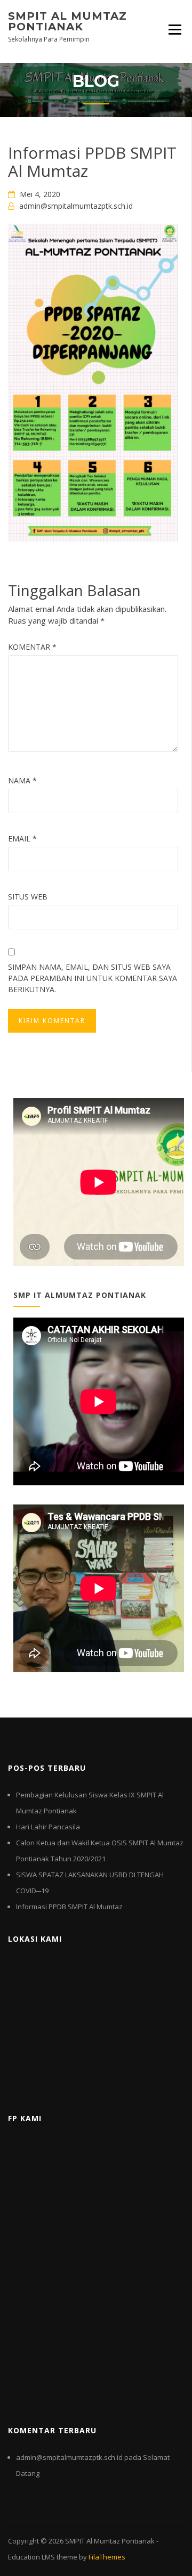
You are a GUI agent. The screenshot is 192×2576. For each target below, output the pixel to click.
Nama (22, 780)
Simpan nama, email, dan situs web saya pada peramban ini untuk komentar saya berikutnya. (93, 978)
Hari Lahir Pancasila (48, 1827)
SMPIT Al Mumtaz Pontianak (67, 21)
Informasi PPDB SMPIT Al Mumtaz (69, 1907)
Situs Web (28, 897)
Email (22, 839)
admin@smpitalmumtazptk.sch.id (76, 206)
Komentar (32, 647)
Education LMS (31, 2557)
